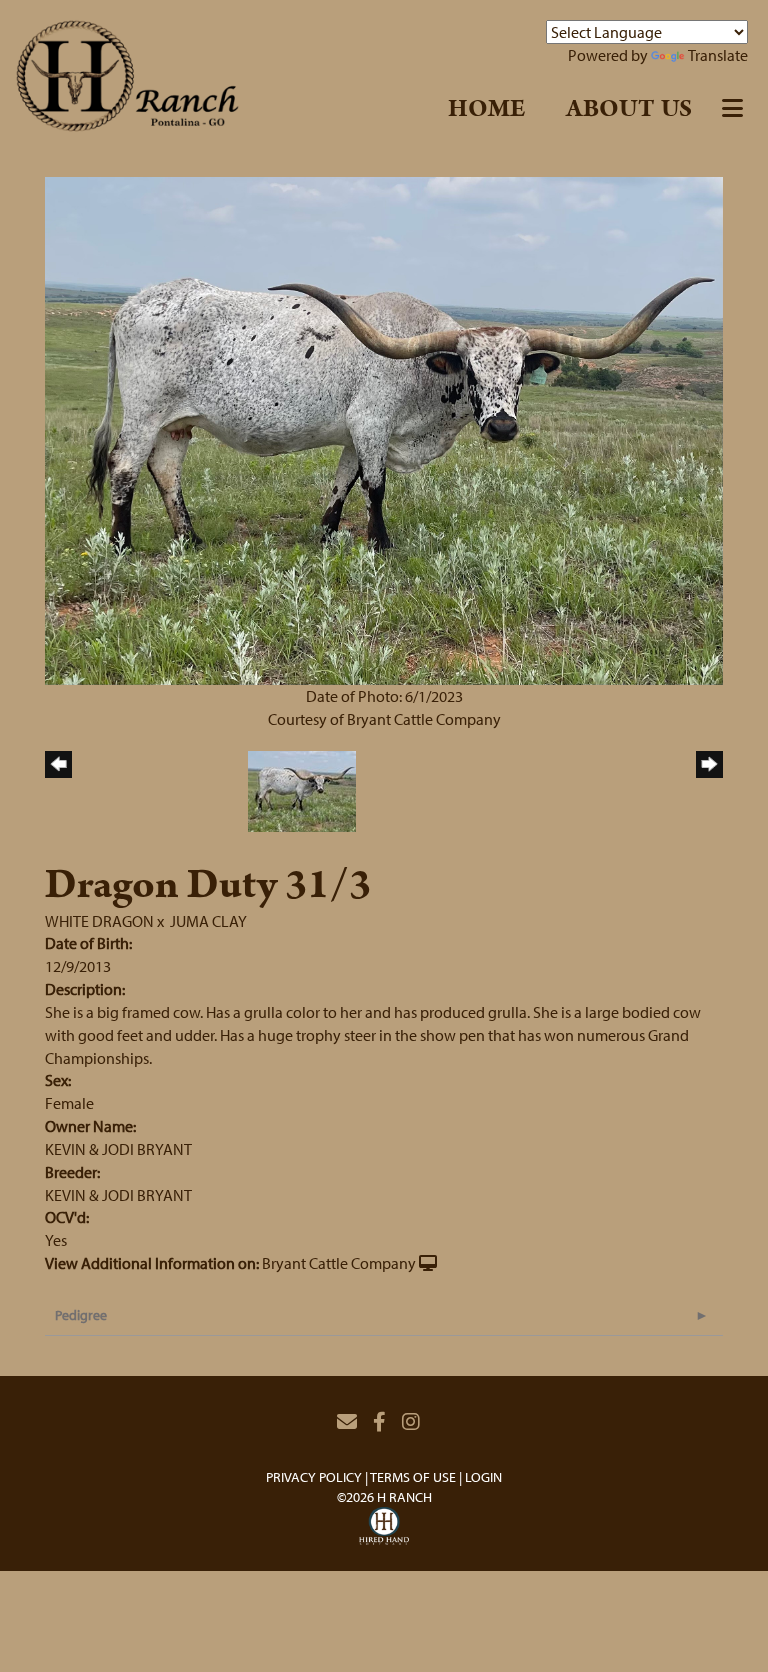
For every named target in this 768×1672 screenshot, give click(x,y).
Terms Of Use (413, 1477)
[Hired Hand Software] (384, 1529)
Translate (718, 55)
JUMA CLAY (208, 921)
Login (483, 1477)
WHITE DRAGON (99, 921)
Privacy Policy (314, 1477)
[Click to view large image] (384, 429)
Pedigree (81, 1315)
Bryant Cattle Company (339, 1263)
